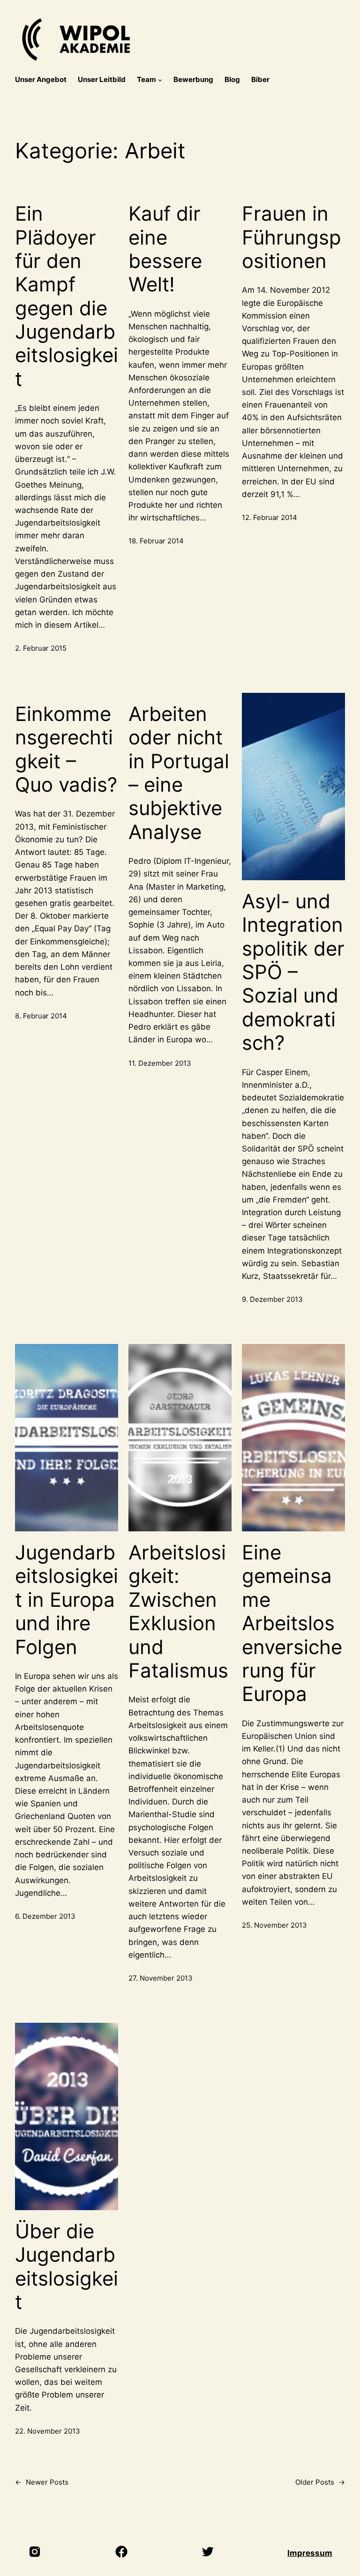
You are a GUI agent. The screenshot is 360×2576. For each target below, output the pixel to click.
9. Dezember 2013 (272, 1299)
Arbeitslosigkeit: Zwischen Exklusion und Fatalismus (178, 1611)
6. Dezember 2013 (45, 1916)
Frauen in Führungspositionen (292, 237)
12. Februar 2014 (270, 517)
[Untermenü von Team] (160, 80)
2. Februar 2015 (41, 648)
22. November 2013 (48, 2431)
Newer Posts (42, 2482)
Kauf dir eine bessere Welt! (165, 249)
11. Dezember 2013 (160, 1063)
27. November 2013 (161, 1978)
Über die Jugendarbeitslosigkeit (67, 2267)
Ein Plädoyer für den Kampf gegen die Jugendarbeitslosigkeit (67, 296)
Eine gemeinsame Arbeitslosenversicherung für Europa (292, 1623)
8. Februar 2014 (41, 1016)
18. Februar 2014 (156, 541)
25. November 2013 (274, 1925)
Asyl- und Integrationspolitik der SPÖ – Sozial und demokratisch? (293, 972)
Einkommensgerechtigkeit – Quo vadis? (66, 749)
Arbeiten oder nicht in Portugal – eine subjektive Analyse (179, 773)
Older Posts (320, 2482)
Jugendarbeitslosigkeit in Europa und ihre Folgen (67, 1600)
